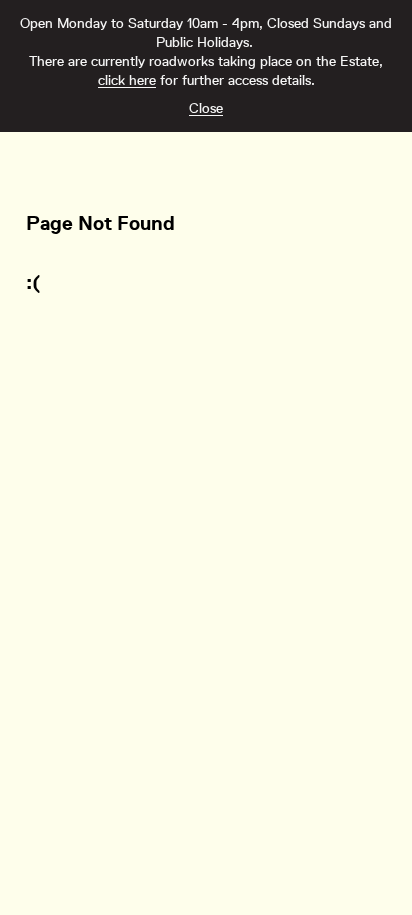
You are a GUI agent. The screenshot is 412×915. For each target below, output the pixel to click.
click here (127, 80)
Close (206, 108)
